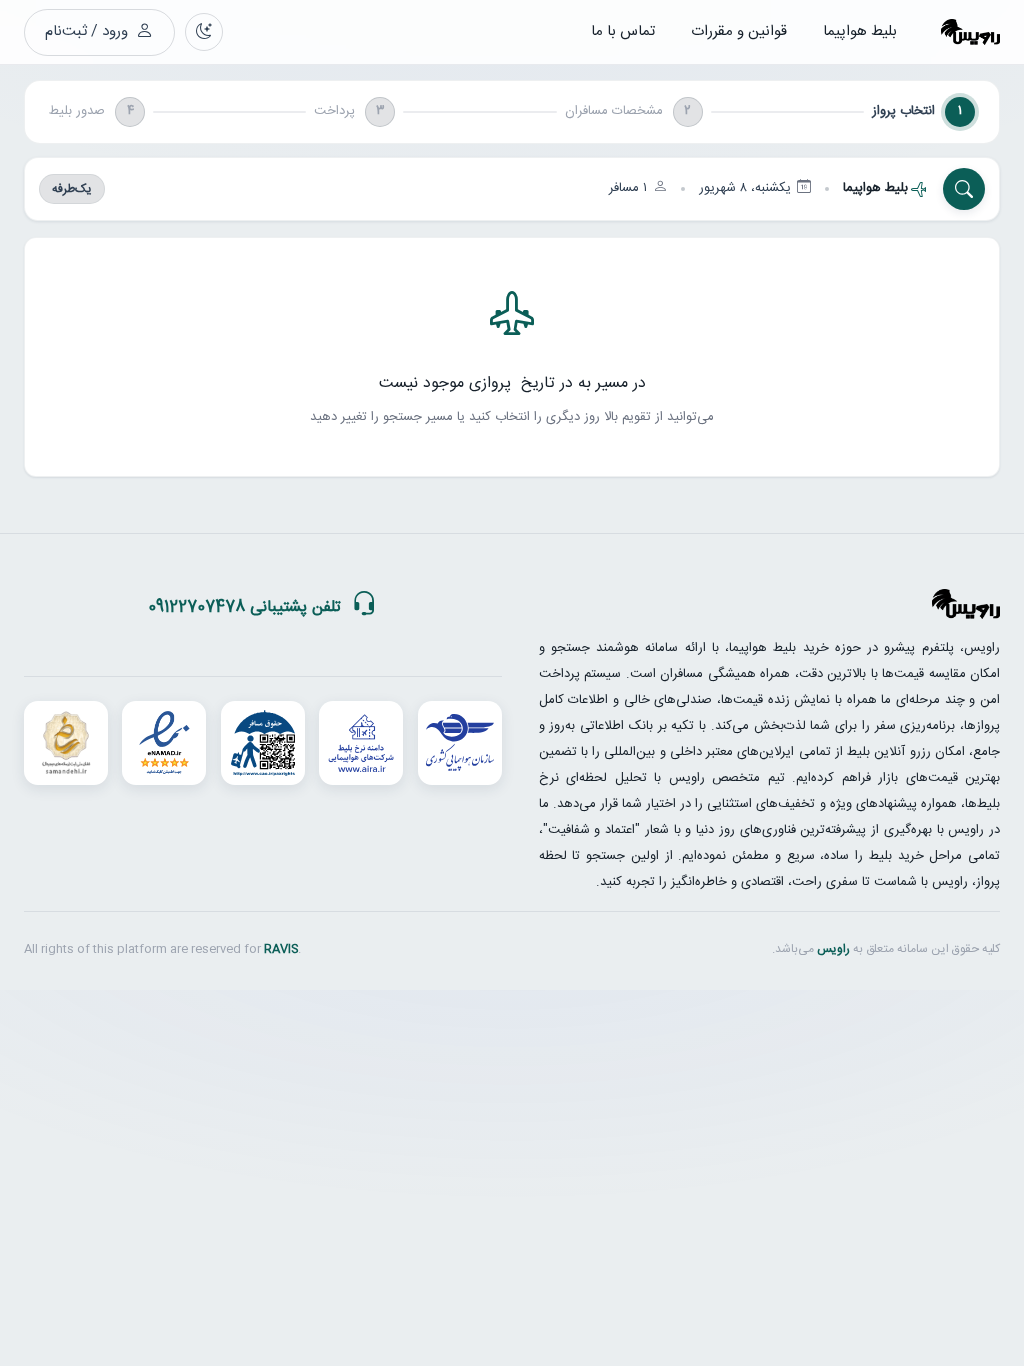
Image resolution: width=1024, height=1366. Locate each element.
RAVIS (281, 949)
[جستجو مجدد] (964, 189)
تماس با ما (623, 31)
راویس (833, 949)
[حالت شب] (204, 32)
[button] (512, 189)
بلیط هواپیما (860, 31)
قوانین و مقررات (739, 31)
